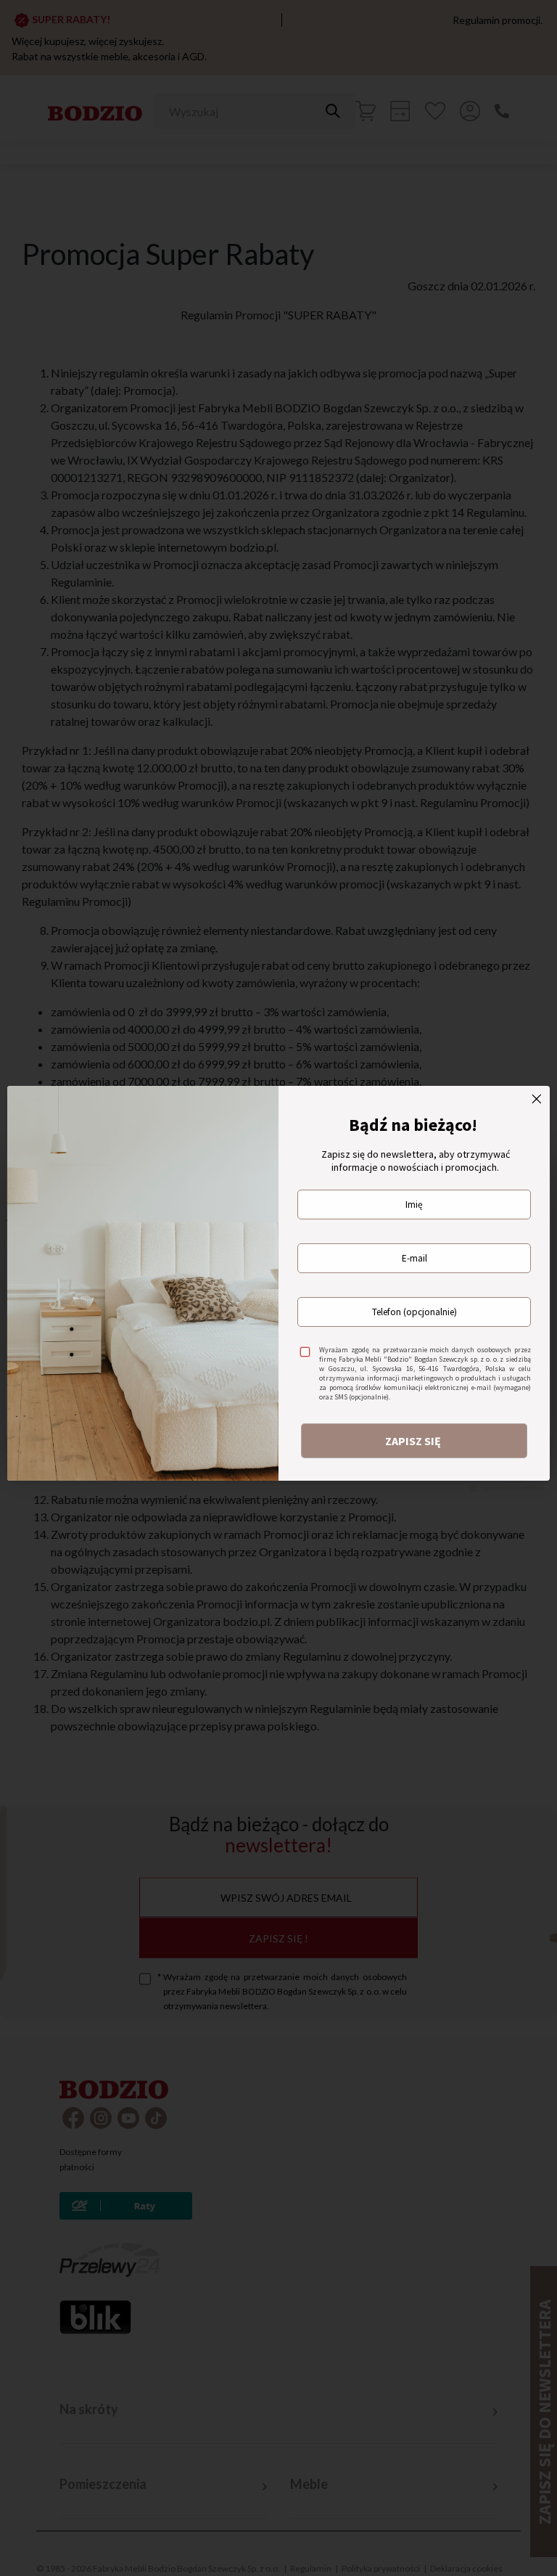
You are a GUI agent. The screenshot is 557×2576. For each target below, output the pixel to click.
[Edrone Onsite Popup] (278, 1288)
